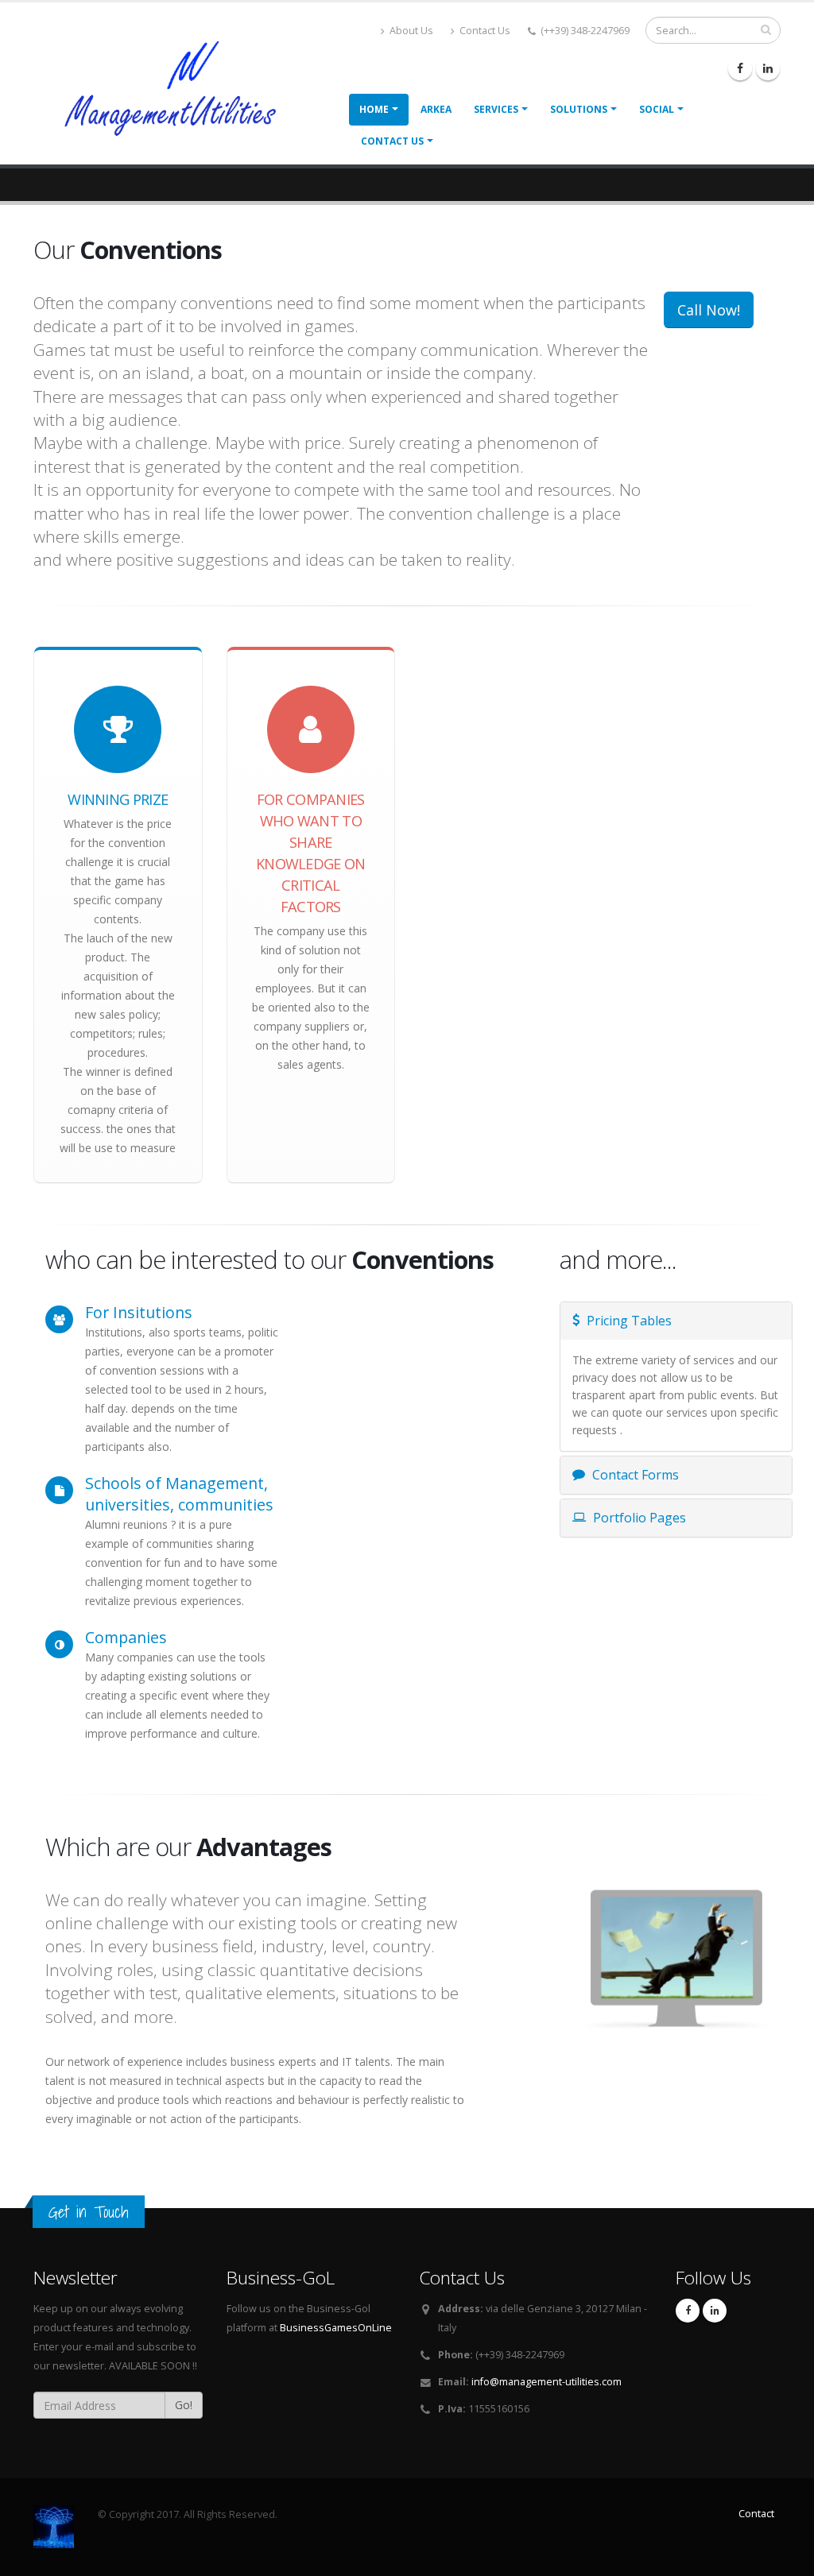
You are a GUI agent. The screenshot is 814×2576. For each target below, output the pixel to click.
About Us (410, 31)
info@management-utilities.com (547, 2382)
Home (374, 109)
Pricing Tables (628, 1321)
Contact (756, 2514)
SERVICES (496, 109)
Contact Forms (634, 1475)
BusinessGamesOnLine (336, 2328)
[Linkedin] (768, 68)
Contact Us (484, 31)
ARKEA (436, 109)
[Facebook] (740, 68)
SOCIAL (657, 109)
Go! (184, 2405)
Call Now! (709, 310)
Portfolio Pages (638, 1518)
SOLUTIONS (579, 109)
